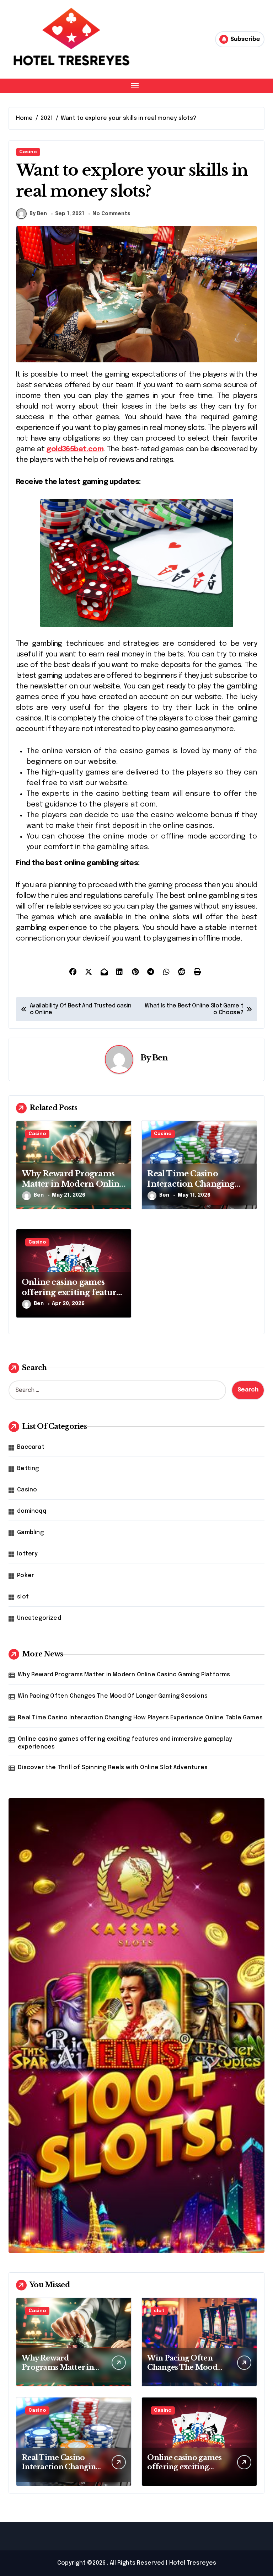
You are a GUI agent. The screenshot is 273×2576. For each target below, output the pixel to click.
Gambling (30, 1532)
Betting (28, 1468)
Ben (160, 1058)
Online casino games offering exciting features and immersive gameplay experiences (125, 1743)
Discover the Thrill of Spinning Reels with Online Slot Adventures (113, 1768)
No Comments (111, 214)
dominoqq (32, 1511)
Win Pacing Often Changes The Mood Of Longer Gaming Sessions (113, 1696)
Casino (28, 152)
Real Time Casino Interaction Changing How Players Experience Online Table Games (140, 1718)
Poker (26, 1576)
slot (23, 1597)
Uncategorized (39, 1618)
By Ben (38, 214)
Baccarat (31, 1447)
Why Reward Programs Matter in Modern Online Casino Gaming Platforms (124, 1675)
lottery (27, 1554)
